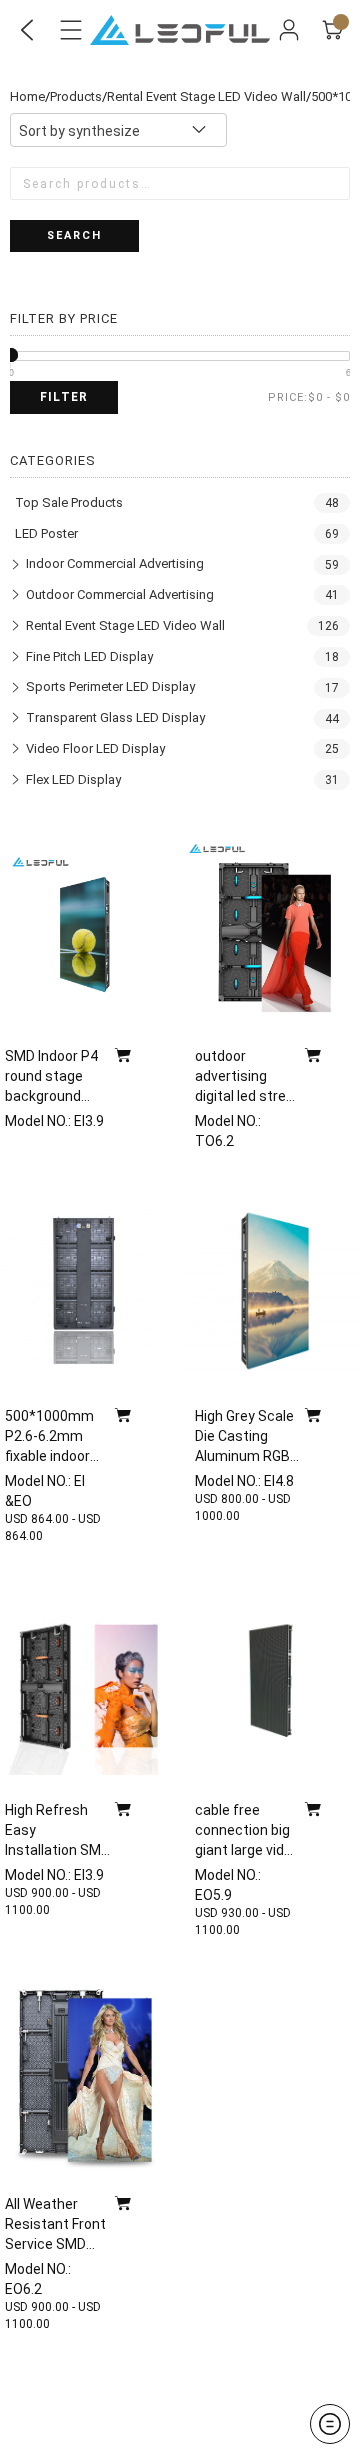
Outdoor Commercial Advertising (120, 594)
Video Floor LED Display (95, 748)
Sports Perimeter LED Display (110, 686)
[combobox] (118, 130)
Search (74, 235)
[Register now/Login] (289, 30)
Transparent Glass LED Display (115, 717)
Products (76, 96)
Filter (64, 397)
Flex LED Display (73, 779)
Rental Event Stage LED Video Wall (206, 96)
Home (27, 96)
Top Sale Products (69, 502)
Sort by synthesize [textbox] (79, 131)
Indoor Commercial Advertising (115, 563)
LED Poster (46, 533)
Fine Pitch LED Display (89, 656)
